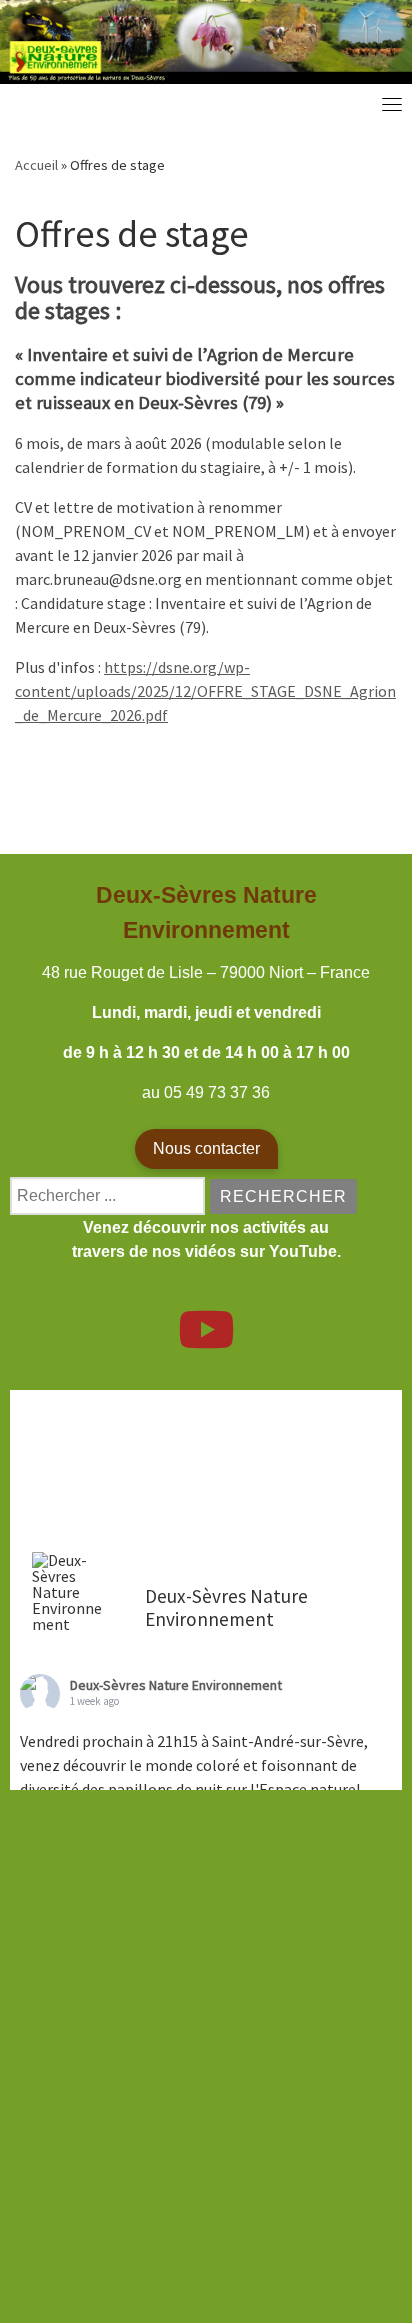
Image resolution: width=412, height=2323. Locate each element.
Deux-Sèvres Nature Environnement (176, 1685)
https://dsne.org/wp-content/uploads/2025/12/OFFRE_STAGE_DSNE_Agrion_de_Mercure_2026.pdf (205, 691)
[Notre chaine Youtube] (206, 1342)
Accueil (36, 165)
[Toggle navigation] (392, 104)
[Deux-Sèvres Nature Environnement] (70, 1592)
